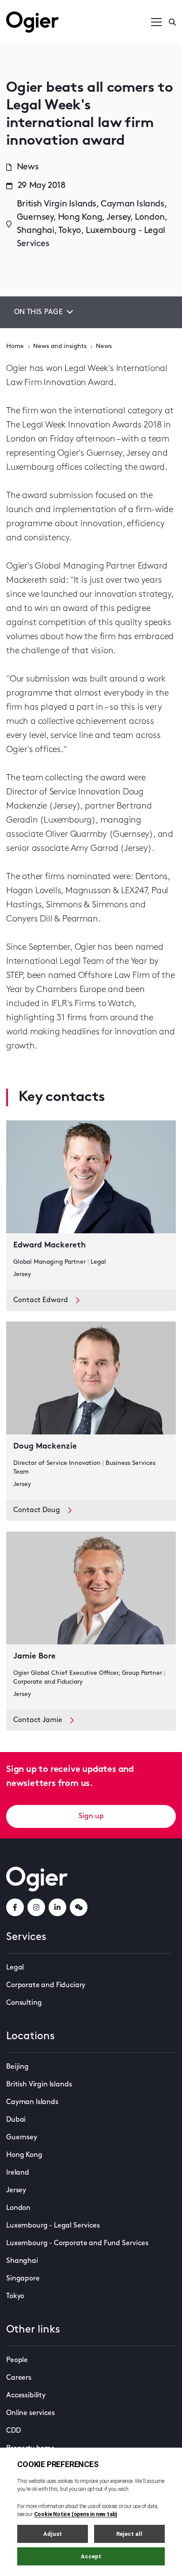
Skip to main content (51, 9)
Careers (19, 2378)
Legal (15, 1968)
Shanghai (22, 2261)
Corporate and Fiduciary (46, 1985)
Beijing (17, 2067)
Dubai (16, 2120)
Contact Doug (37, 1510)
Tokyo (15, 2296)
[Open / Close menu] (156, 22)
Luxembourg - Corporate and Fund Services (77, 2243)
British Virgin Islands (39, 2085)
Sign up (91, 1816)
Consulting (24, 2003)
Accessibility (26, 2396)
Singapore (23, 2279)
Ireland (18, 2173)
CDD (13, 2431)
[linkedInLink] (57, 1907)
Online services (30, 2413)
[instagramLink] (36, 1907)
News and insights (60, 346)
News (104, 346)
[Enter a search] (172, 22)
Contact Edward (41, 1300)
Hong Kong (24, 2155)
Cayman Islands (32, 2102)
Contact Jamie (38, 1720)
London (18, 2208)
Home (15, 346)
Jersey (16, 2190)
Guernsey (22, 2138)
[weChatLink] (79, 1907)
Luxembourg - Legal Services (53, 2226)
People (17, 2360)
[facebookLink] (15, 1907)
